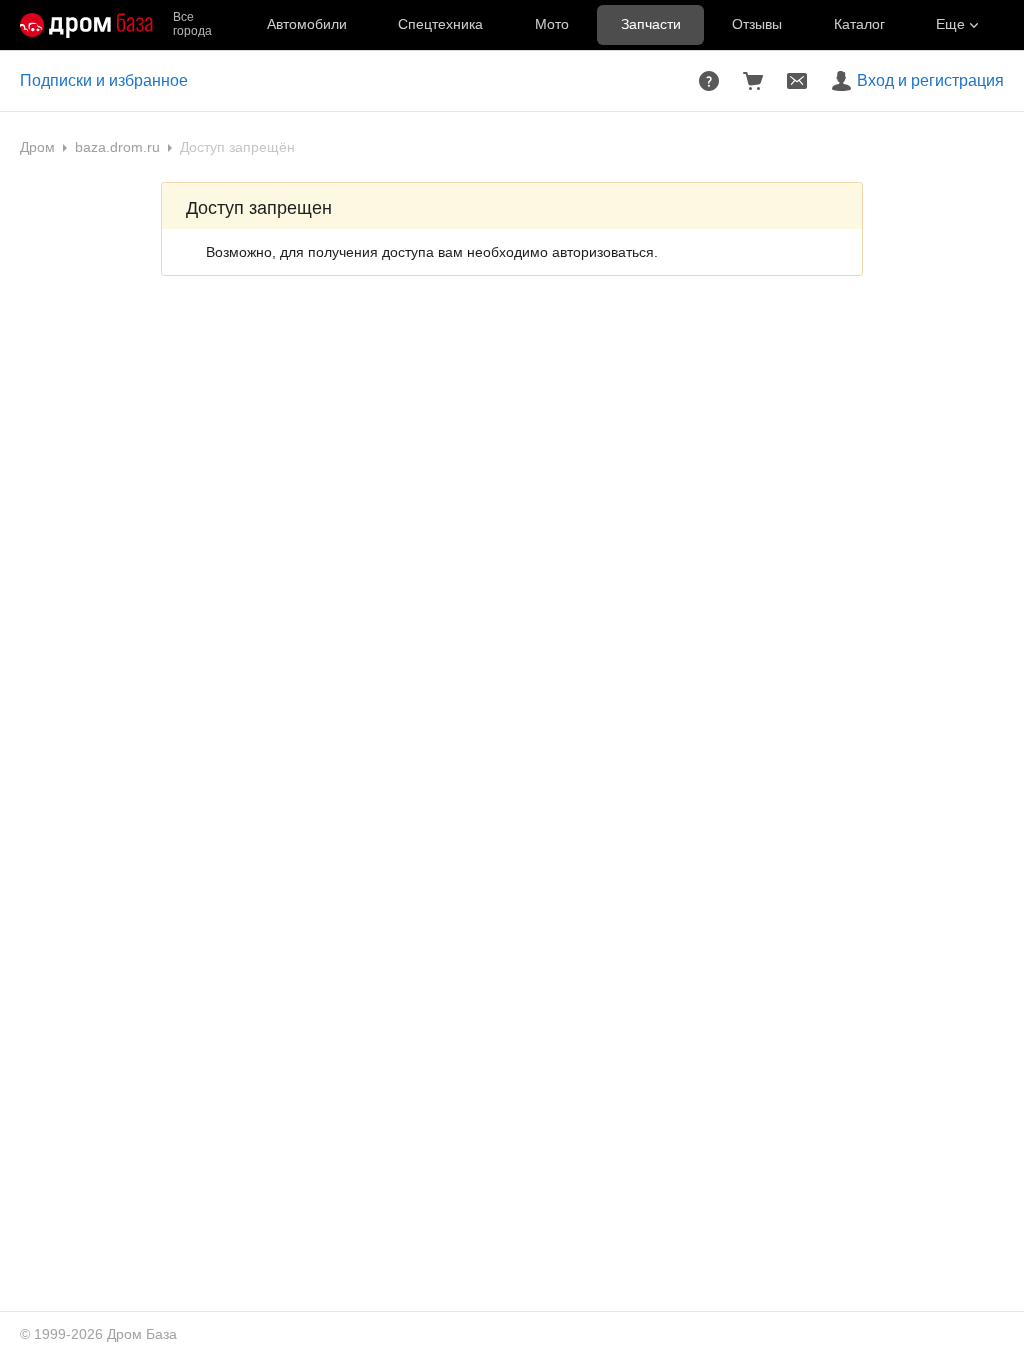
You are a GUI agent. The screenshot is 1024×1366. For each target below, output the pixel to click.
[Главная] (86, 25)
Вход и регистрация (930, 80)
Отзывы (757, 24)
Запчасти (651, 24)
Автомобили (307, 24)
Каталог (859, 24)
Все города (192, 24)
